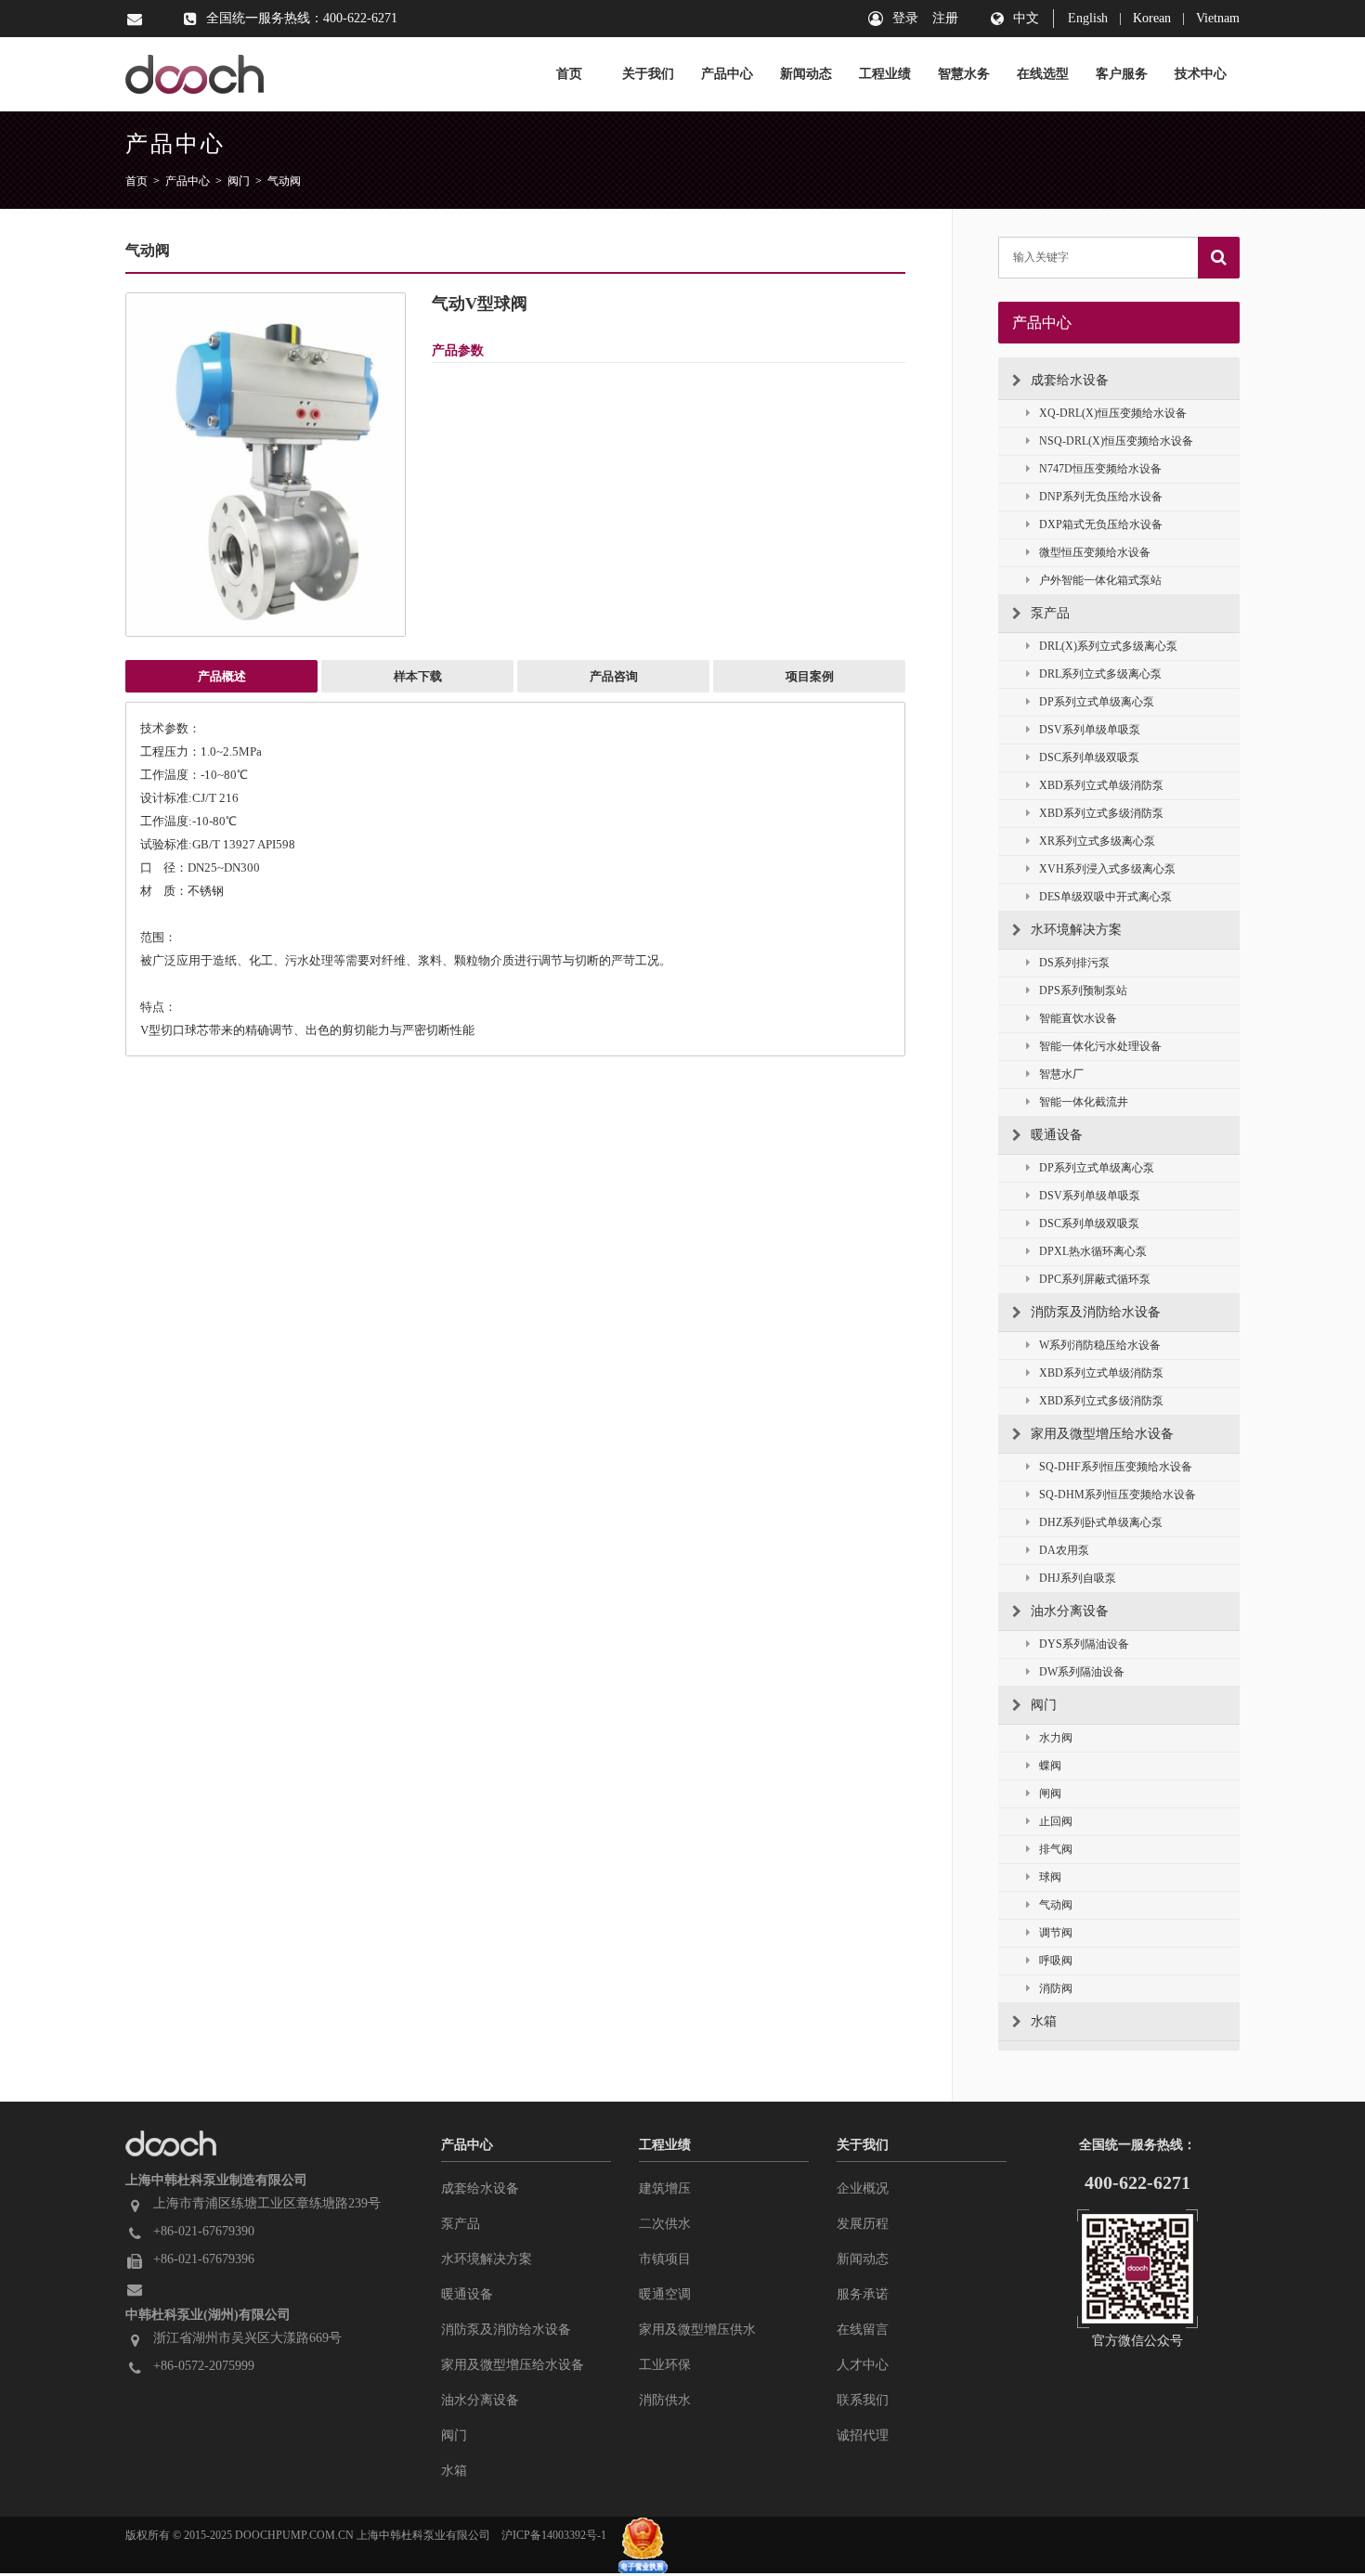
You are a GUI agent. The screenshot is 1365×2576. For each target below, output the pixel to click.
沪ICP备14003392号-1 (554, 2535)
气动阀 (284, 181)
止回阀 (1056, 1821)
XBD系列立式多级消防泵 (1101, 813)
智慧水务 (964, 74)
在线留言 (863, 2330)
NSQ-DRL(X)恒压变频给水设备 (1116, 441)
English (1088, 18)
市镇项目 (665, 2259)
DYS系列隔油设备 (1084, 1644)
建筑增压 (665, 2188)
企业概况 (863, 2188)
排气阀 (1056, 1849)
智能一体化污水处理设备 (1100, 1046)
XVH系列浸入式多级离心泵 (1107, 869)
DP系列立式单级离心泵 (1097, 702)
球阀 (1050, 1877)
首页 (569, 74)
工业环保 (665, 2365)
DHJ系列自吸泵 (1078, 1578)
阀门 (239, 181)
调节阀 (1056, 1933)
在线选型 (1043, 74)
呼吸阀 (1056, 1961)
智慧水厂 (1061, 1074)
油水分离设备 (1070, 1611)
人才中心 (863, 2365)
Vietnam (1218, 18)
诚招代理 (863, 2435)
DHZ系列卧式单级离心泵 (1101, 1522)
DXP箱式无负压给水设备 (1101, 524)
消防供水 (665, 2400)
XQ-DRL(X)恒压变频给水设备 (1113, 413)
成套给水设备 (1070, 380)
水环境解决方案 (1076, 930)
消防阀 (1056, 1988)
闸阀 (1050, 1793)
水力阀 (1056, 1738)
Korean (1152, 18)
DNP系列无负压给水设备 (1101, 497)
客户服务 (1122, 74)
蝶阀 (1050, 1766)
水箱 (1044, 2021)
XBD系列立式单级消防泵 (1101, 785)
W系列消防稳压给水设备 (1100, 1345)
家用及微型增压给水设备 (1102, 1434)
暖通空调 (665, 2294)
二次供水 (665, 2224)
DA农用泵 (1064, 1550)
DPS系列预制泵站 (1083, 990)
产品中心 (727, 74)
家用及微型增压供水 (697, 2330)
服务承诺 (863, 2294)
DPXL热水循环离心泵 (1093, 1251)
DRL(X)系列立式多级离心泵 (1108, 646)
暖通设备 (1057, 1135)
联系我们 (863, 2400)
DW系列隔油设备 (1082, 1672)
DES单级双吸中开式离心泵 (1105, 897)
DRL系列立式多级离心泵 (1100, 674)
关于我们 (648, 74)
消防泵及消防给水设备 (1096, 1312)
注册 (945, 18)
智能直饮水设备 (1078, 1018)
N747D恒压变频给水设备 (1100, 469)
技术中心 (1201, 74)
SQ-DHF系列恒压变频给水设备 (1116, 1467)
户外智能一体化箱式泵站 (1100, 580)
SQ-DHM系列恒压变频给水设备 (1118, 1495)
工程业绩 (885, 74)
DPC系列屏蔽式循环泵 (1095, 1279)
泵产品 (1050, 613)
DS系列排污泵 (1074, 963)
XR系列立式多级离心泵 (1097, 841)
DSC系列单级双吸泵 (1089, 757)
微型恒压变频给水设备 (1095, 552)
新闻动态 (806, 74)
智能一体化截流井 (1084, 1102)
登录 (905, 18)
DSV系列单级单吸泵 (1090, 730)
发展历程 (863, 2224)
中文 (1026, 18)
